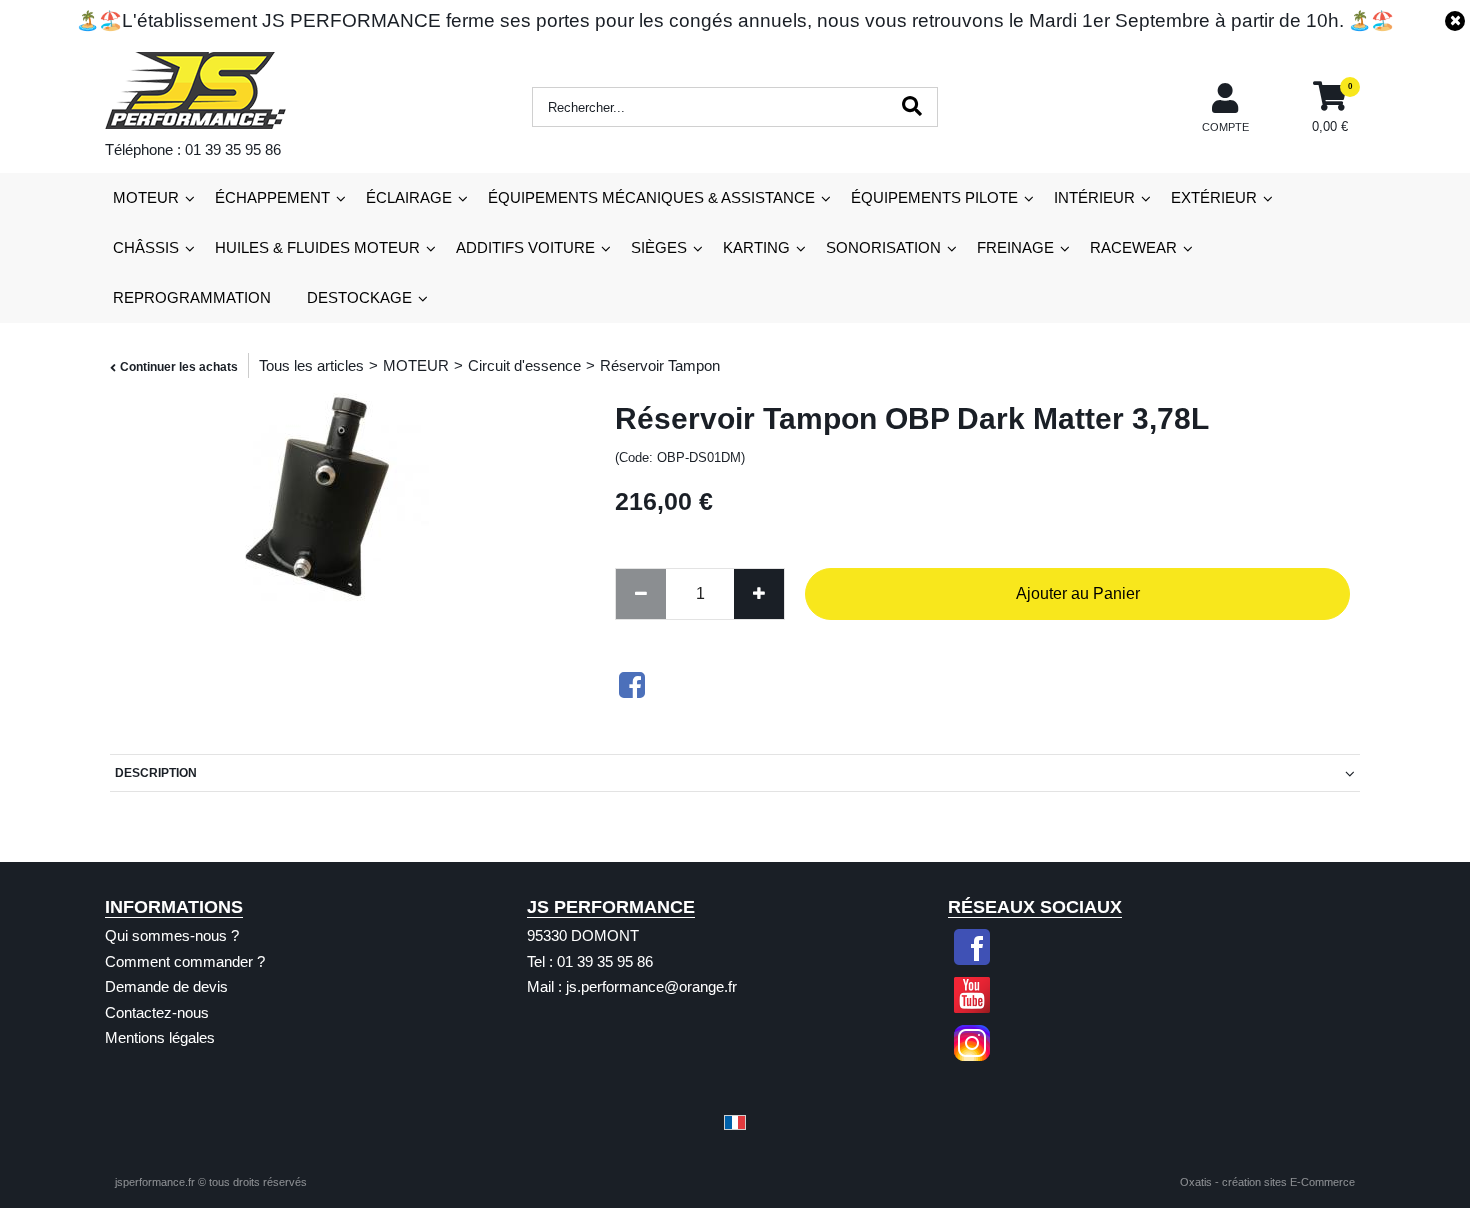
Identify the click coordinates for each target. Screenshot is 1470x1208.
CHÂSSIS (146, 247)
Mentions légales (160, 1037)
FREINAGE (1015, 247)
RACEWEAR (1133, 247)
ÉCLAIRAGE (409, 197)
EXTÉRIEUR (1214, 197)
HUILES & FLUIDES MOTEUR (317, 247)
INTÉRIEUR (1094, 197)
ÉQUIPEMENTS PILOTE (934, 197)
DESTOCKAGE (359, 297)
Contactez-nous (157, 1012)
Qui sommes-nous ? (172, 935)
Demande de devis (166, 986)
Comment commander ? (185, 961)
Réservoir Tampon (660, 365)
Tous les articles (311, 365)
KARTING (756, 247)
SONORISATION (883, 247)
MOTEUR (146, 197)
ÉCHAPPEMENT (272, 197)
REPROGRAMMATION (192, 297)
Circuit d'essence (524, 365)
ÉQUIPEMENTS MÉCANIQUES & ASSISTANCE (651, 197)
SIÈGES (659, 247)
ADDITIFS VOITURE (525, 247)
